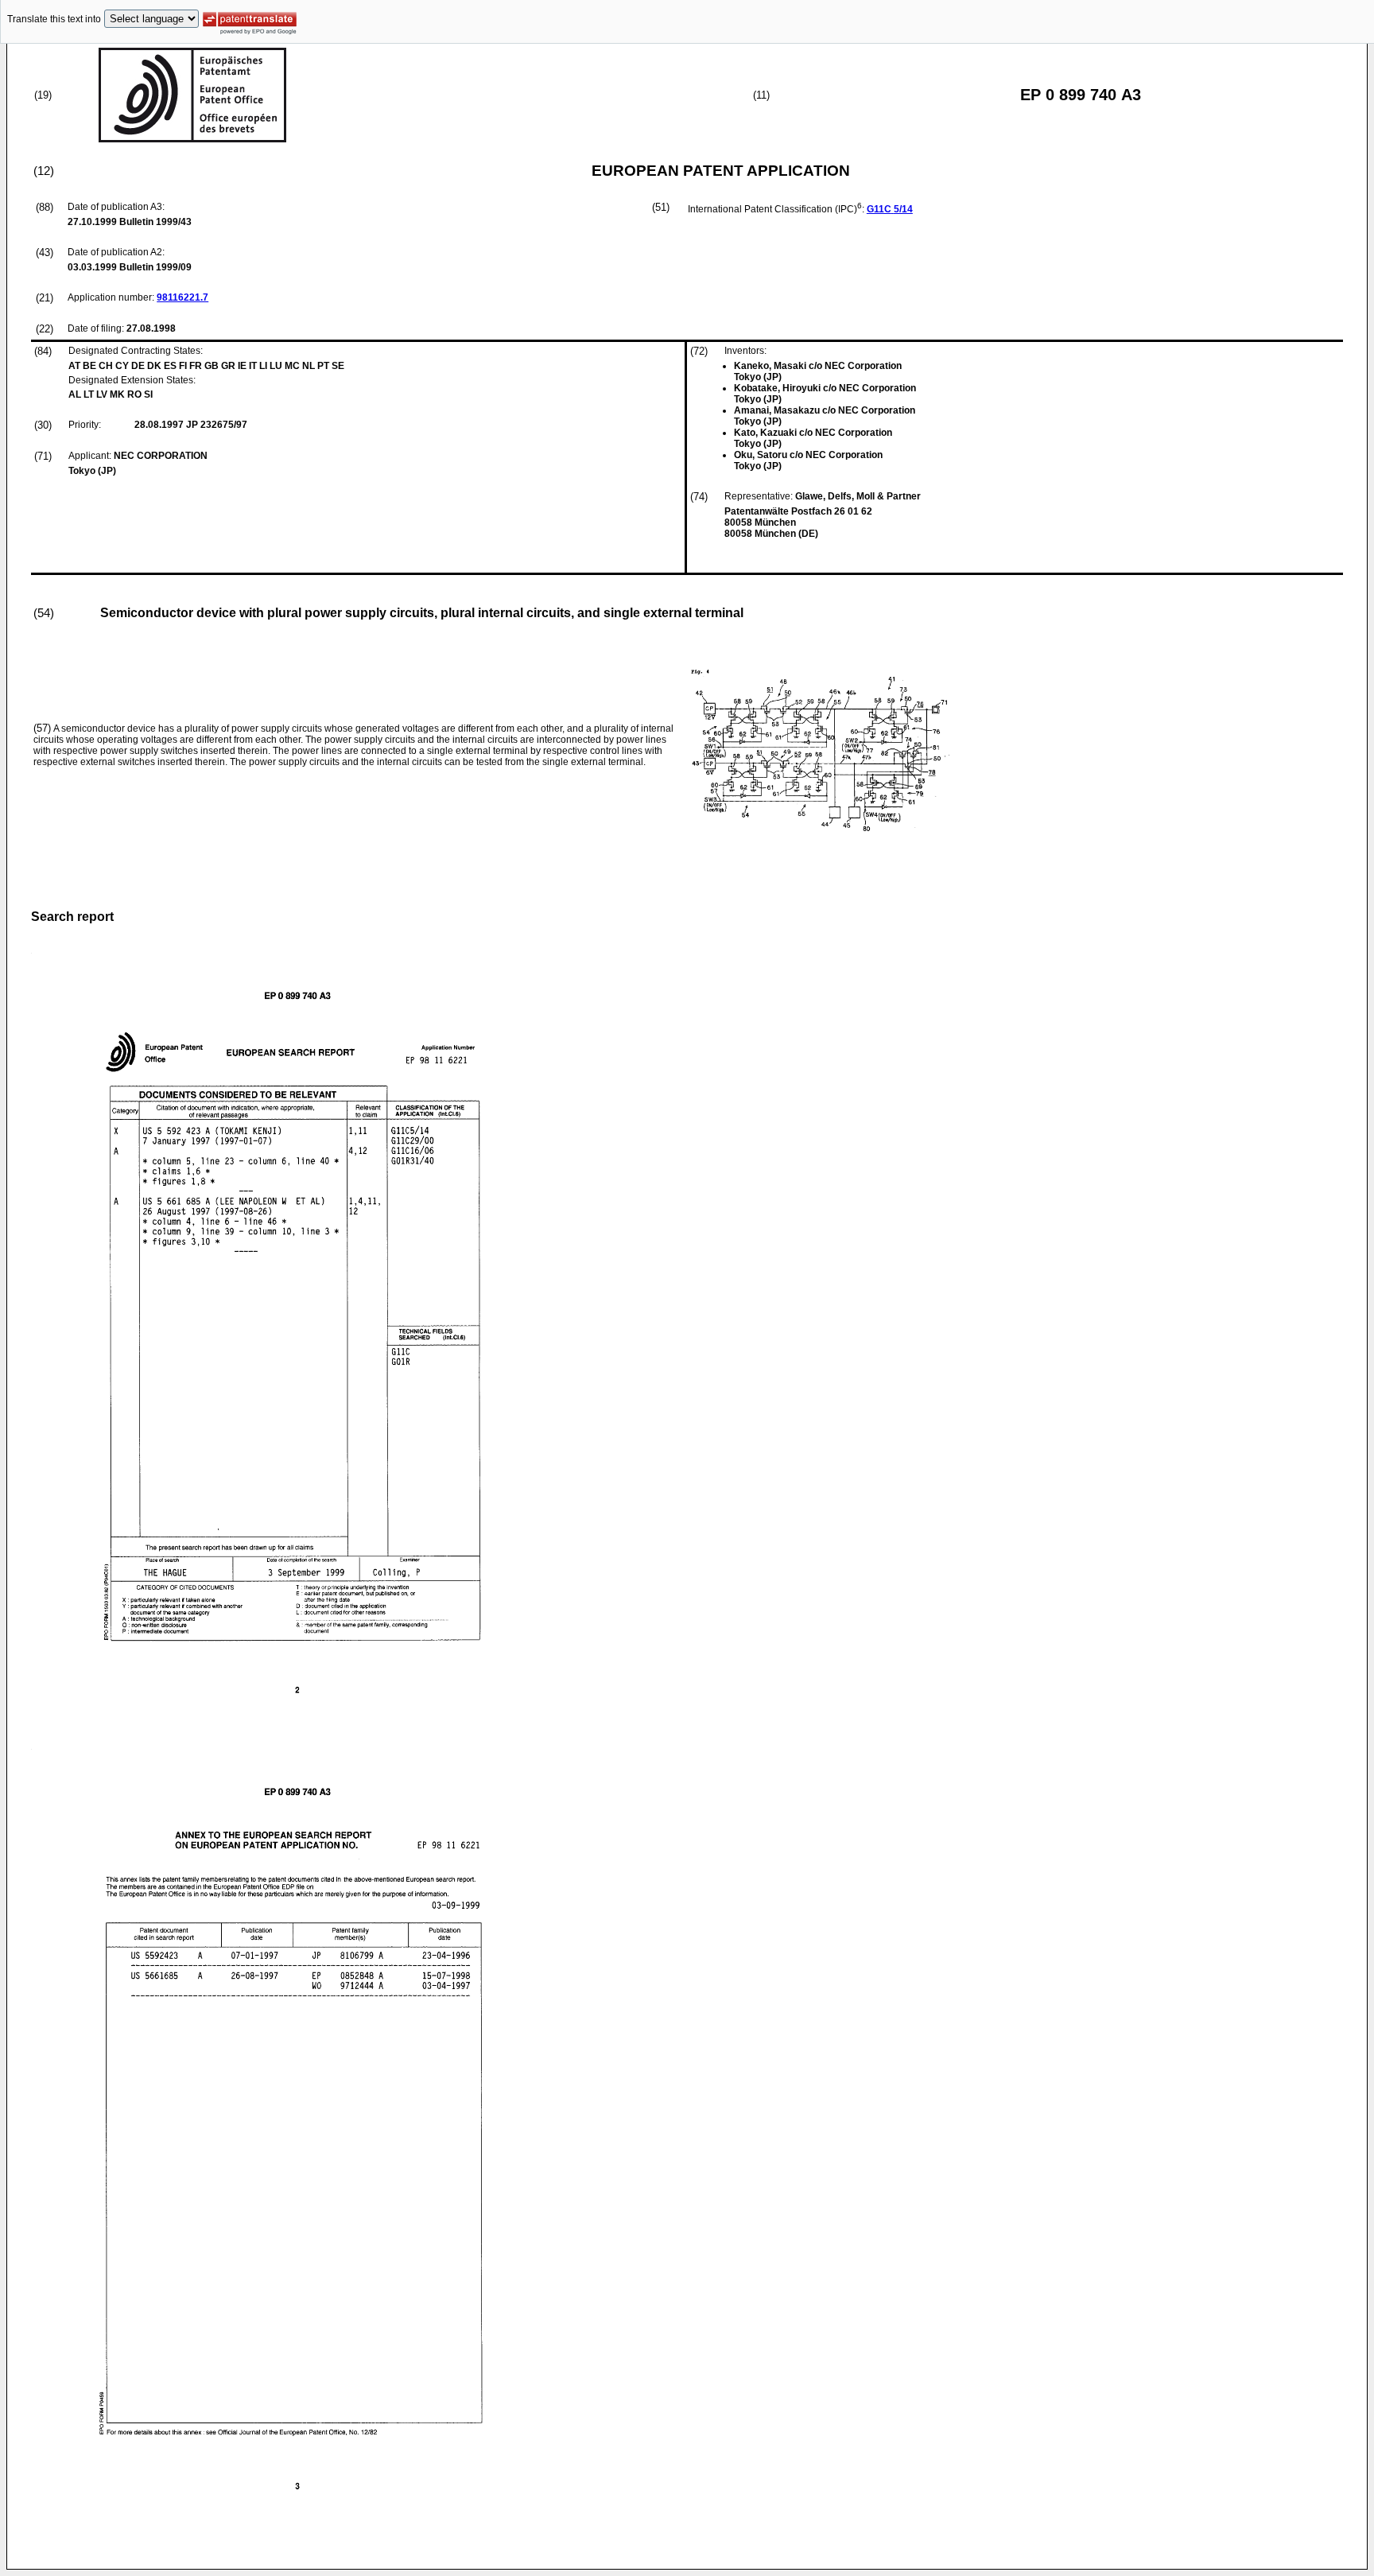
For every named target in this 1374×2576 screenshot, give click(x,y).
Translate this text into (54, 19)
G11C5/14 (890, 209)
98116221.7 (182, 297)
